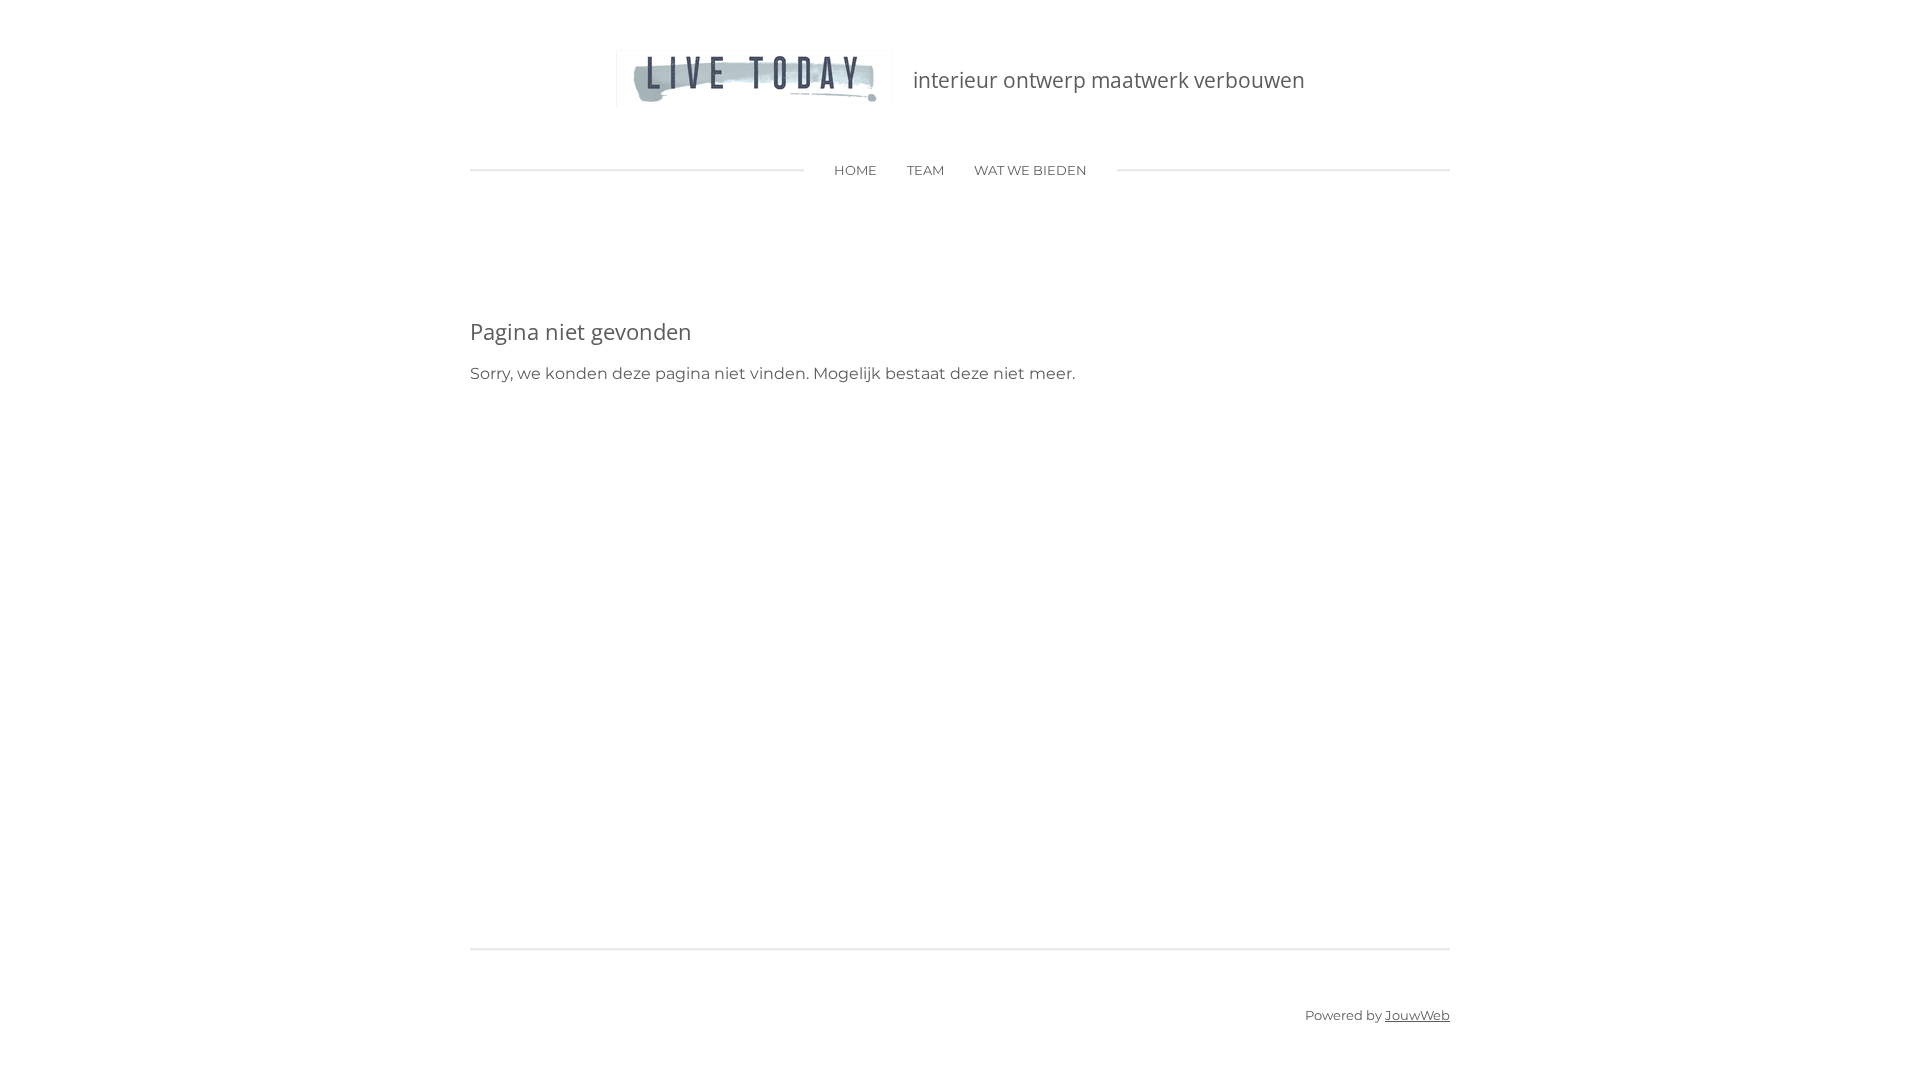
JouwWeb (1417, 1015)
